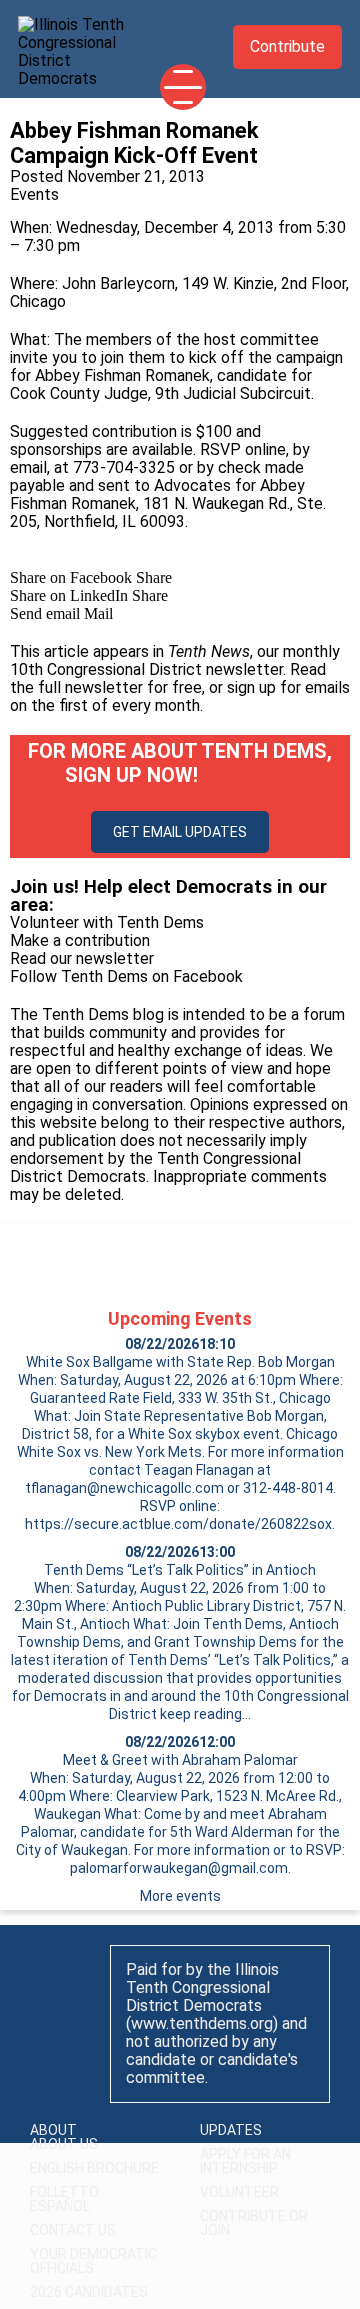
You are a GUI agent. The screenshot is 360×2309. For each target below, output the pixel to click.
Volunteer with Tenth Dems (107, 922)
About (53, 2130)
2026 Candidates (89, 2292)
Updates (231, 2130)
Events (34, 194)
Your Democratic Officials (93, 2261)
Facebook (208, 976)
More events (180, 1896)
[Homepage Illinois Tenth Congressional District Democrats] (78, 46)
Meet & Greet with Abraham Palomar (180, 1760)
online (265, 449)
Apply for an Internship (245, 2161)
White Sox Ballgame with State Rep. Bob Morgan (180, 1362)
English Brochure (94, 2168)
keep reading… (205, 1714)
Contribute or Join (254, 2223)
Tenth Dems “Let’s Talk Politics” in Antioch (180, 1570)
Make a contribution (80, 940)
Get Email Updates (180, 832)
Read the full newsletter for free (168, 678)
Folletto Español (64, 2199)
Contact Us (73, 2230)
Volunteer (239, 2192)
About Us (64, 2144)
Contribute (287, 46)
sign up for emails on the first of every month (180, 696)
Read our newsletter (82, 958)
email (28, 467)
